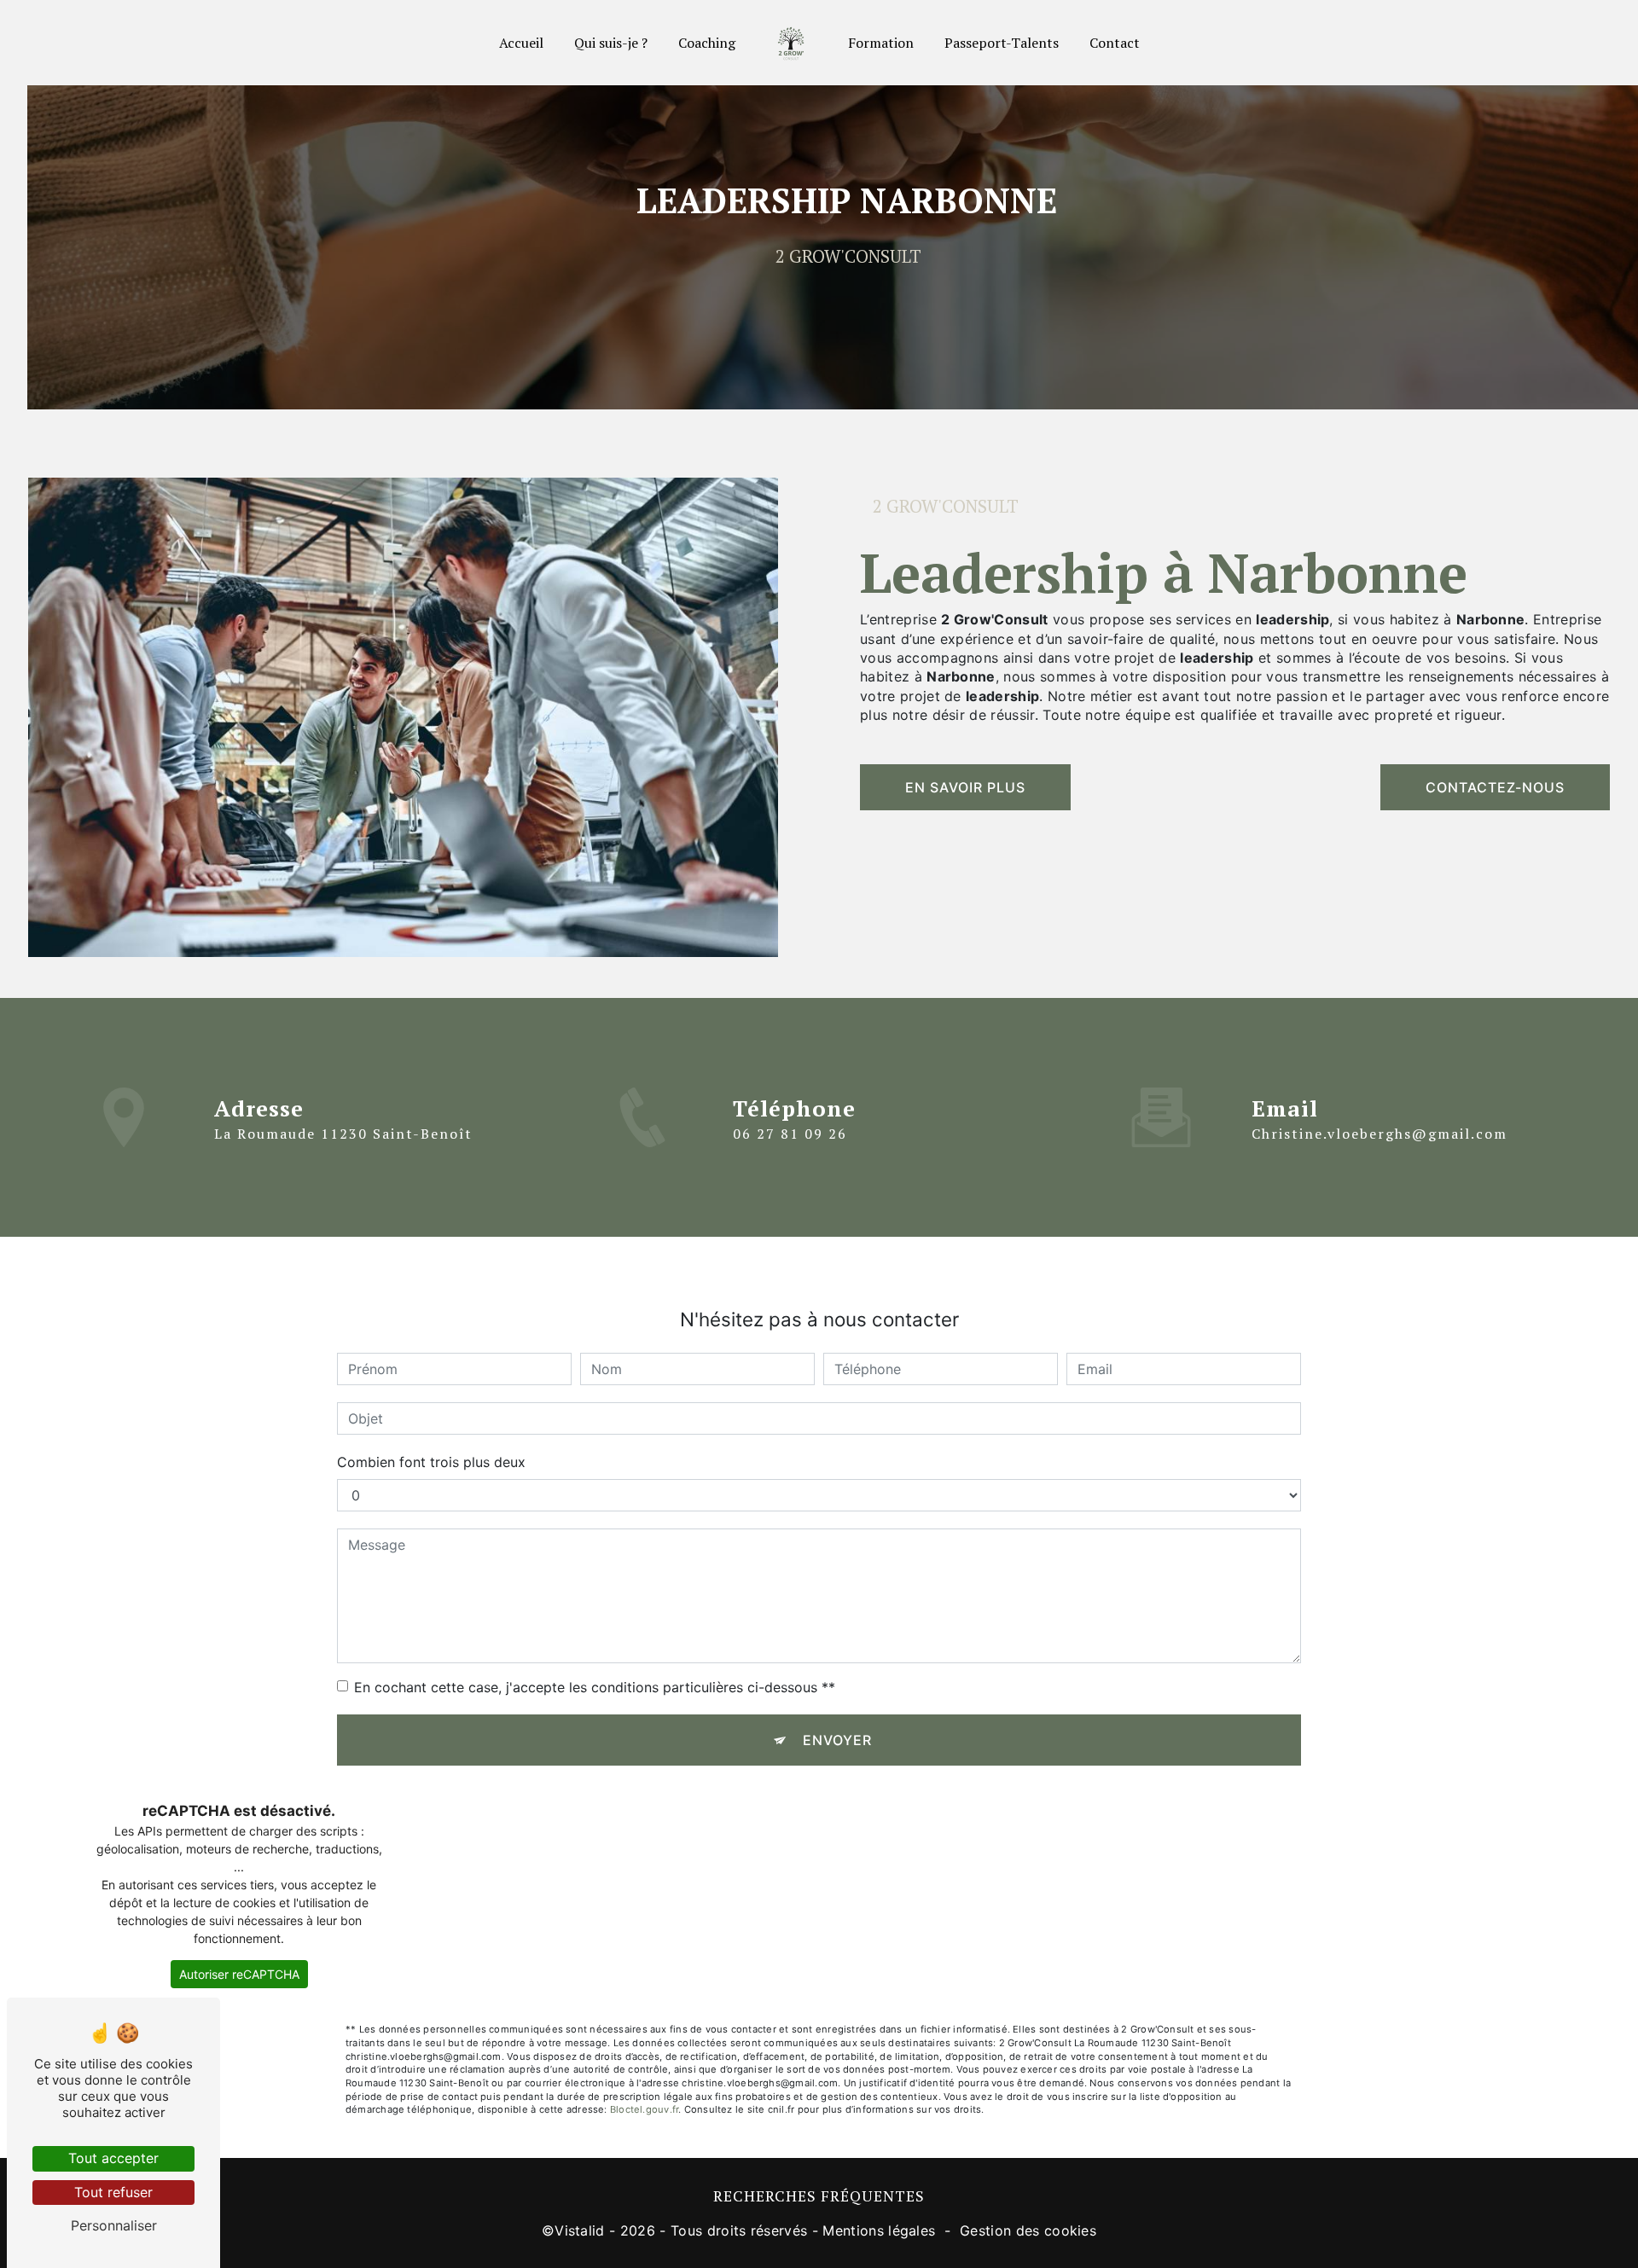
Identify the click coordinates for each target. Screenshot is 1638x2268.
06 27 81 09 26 (790, 1134)
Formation (881, 43)
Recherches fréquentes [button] (819, 2196)
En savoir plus (965, 787)
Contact (1115, 43)
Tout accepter (113, 2158)
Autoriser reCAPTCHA (239, 1974)
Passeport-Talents (1002, 43)
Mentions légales (879, 2230)
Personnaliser (114, 2225)
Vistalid (580, 2230)
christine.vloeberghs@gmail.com (1380, 1134)
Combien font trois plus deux (431, 1462)
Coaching (707, 43)
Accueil (521, 43)
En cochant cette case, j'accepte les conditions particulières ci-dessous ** (595, 1687)
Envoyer (837, 1740)
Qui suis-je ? (611, 43)
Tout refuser (113, 2192)
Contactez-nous (1495, 787)
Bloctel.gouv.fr (644, 2109)
